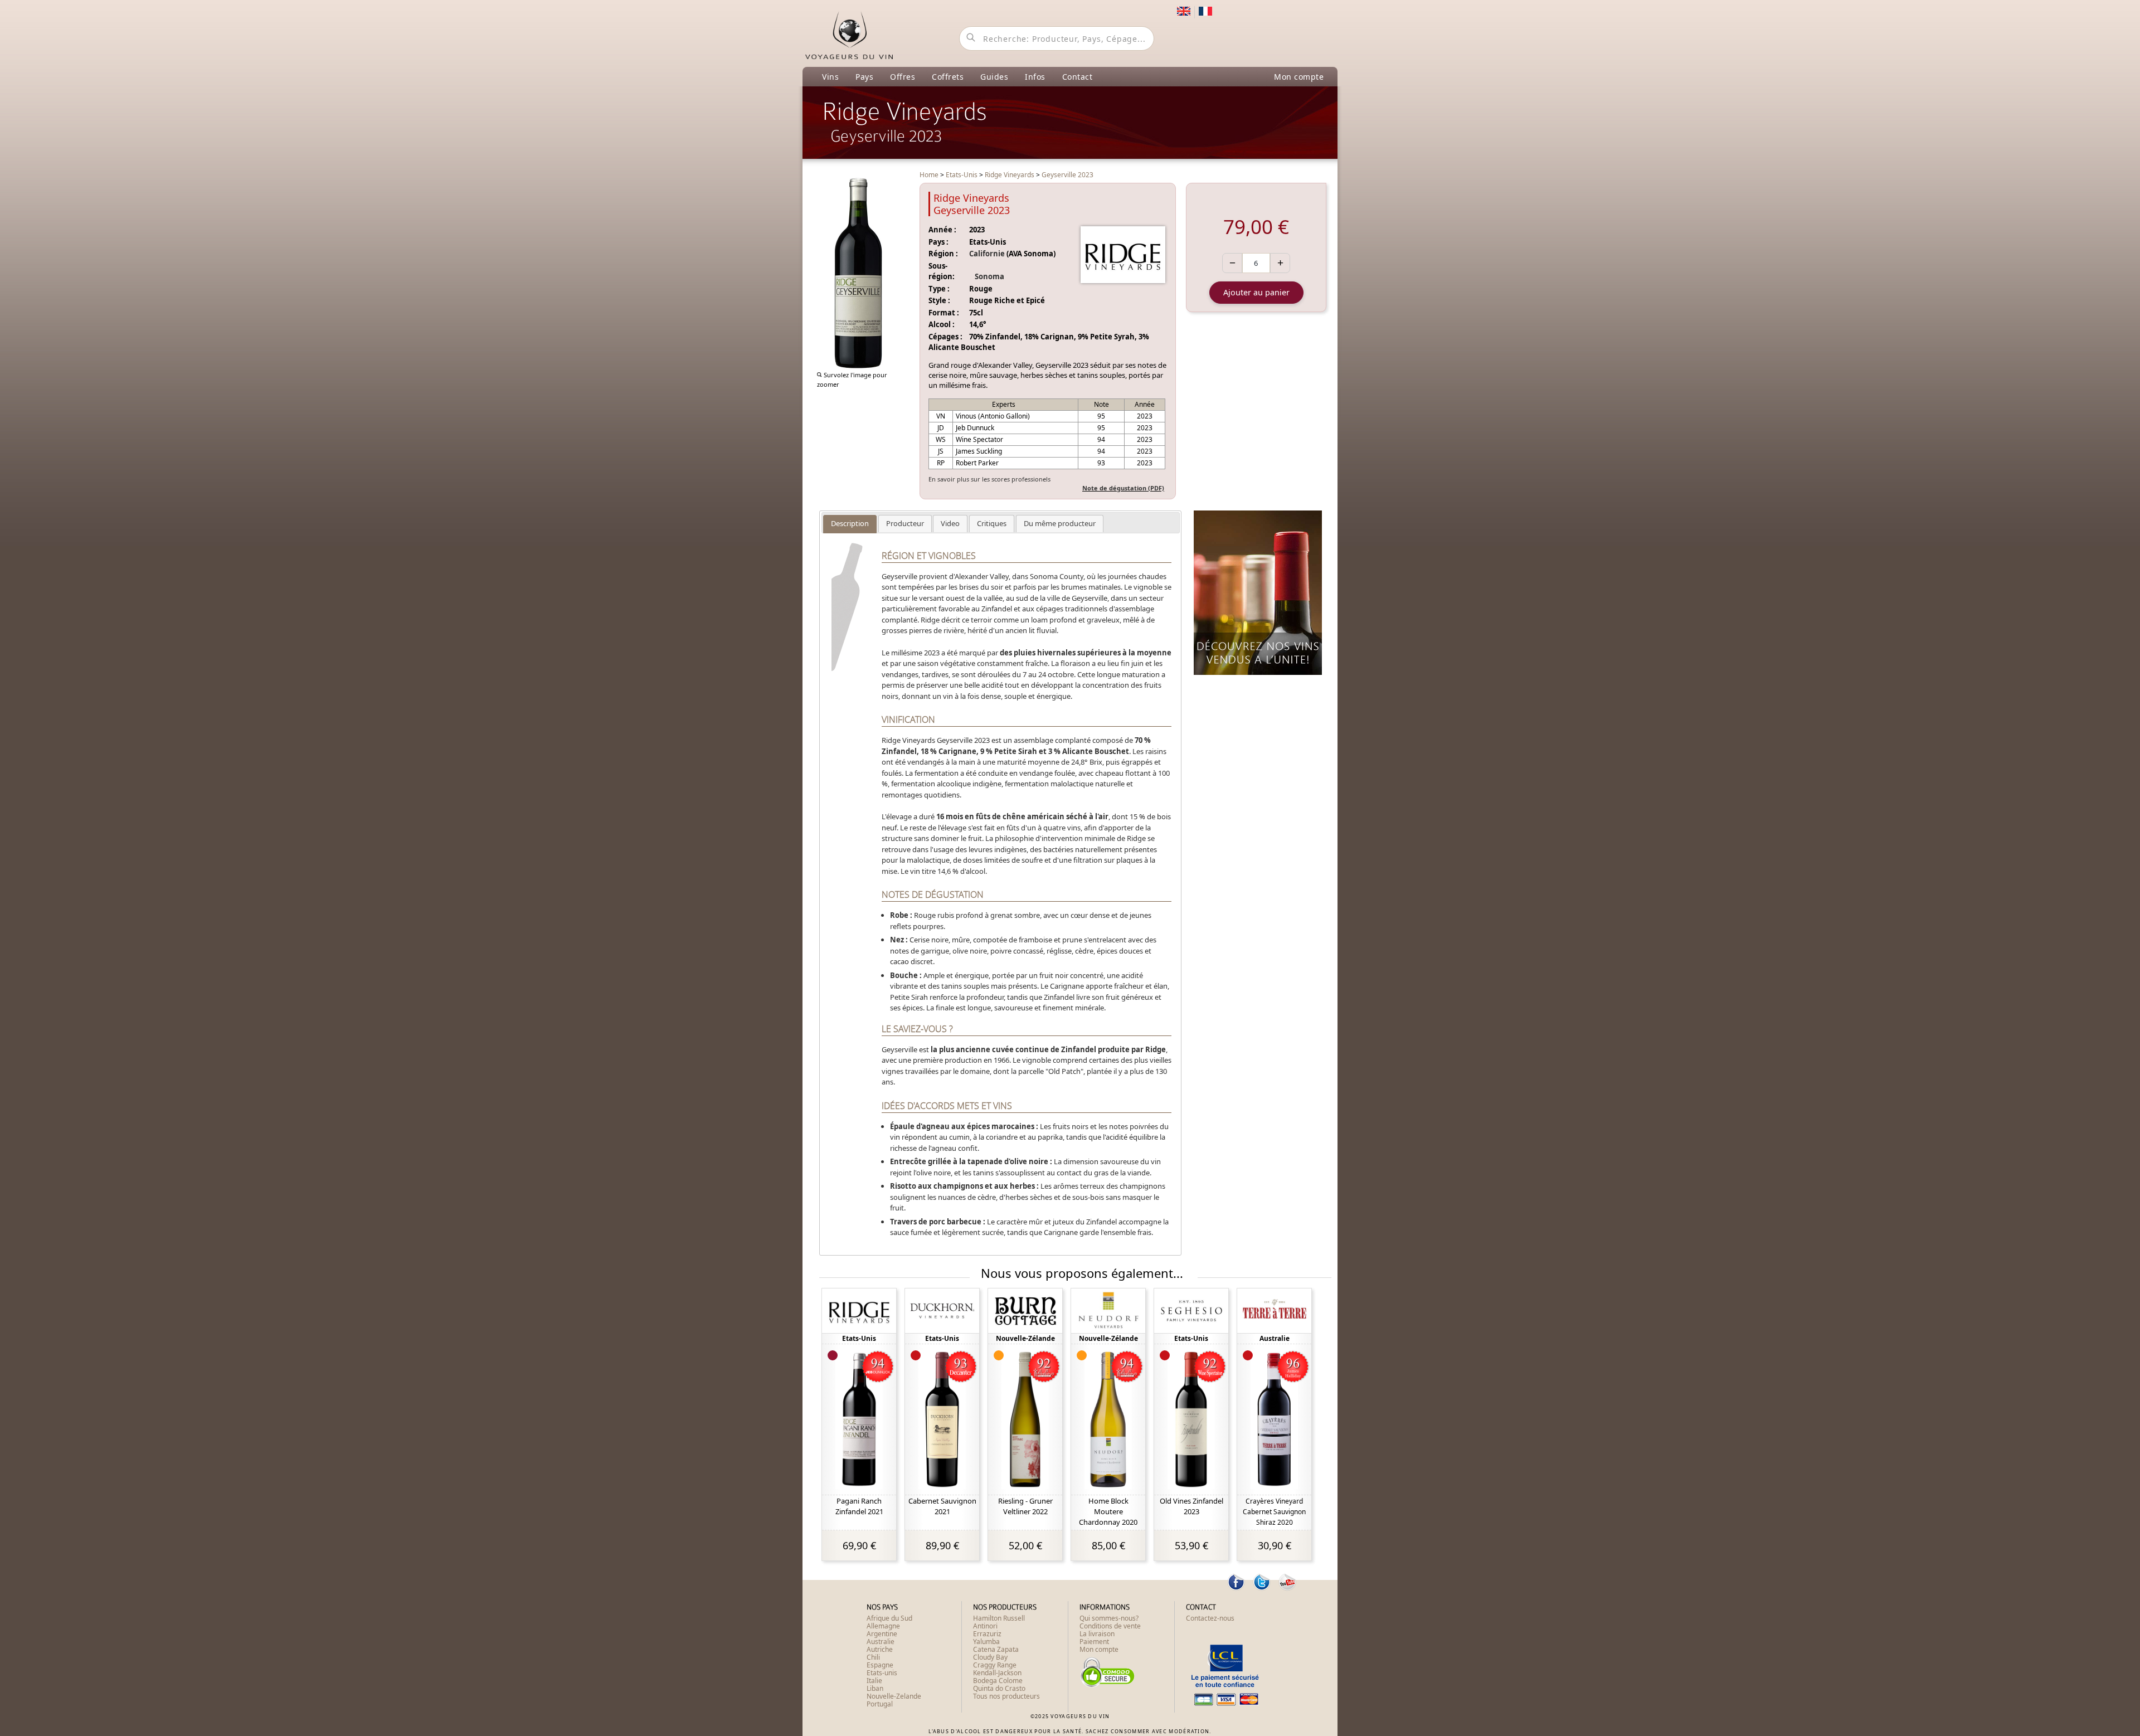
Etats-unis (882, 1673)
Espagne (880, 1665)
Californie (987, 254)
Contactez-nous (1210, 1618)
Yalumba (986, 1642)
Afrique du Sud (889, 1618)
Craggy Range (995, 1665)
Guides (994, 77)
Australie (881, 1642)
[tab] (850, 524)
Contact (1078, 77)
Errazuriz (987, 1634)
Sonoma (989, 276)
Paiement (1094, 1642)
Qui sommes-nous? (1109, 1618)
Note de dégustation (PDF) (1123, 488)
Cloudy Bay (990, 1657)
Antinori (985, 1626)
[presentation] (850, 524)
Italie (874, 1681)
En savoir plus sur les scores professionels (989, 479)
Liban (875, 1688)
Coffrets (948, 77)
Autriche (880, 1649)
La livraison (1097, 1634)
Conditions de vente (1110, 1626)
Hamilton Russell (999, 1618)
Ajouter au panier (1256, 292)
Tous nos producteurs (1006, 1696)
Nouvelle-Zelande (894, 1696)
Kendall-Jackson (997, 1673)
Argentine (882, 1634)
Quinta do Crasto (999, 1688)
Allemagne (883, 1626)
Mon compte (1299, 77)
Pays (864, 77)
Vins (830, 77)
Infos (1035, 77)
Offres (903, 77)
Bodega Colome (998, 1681)
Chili (873, 1657)
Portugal (880, 1704)
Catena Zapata (996, 1649)
